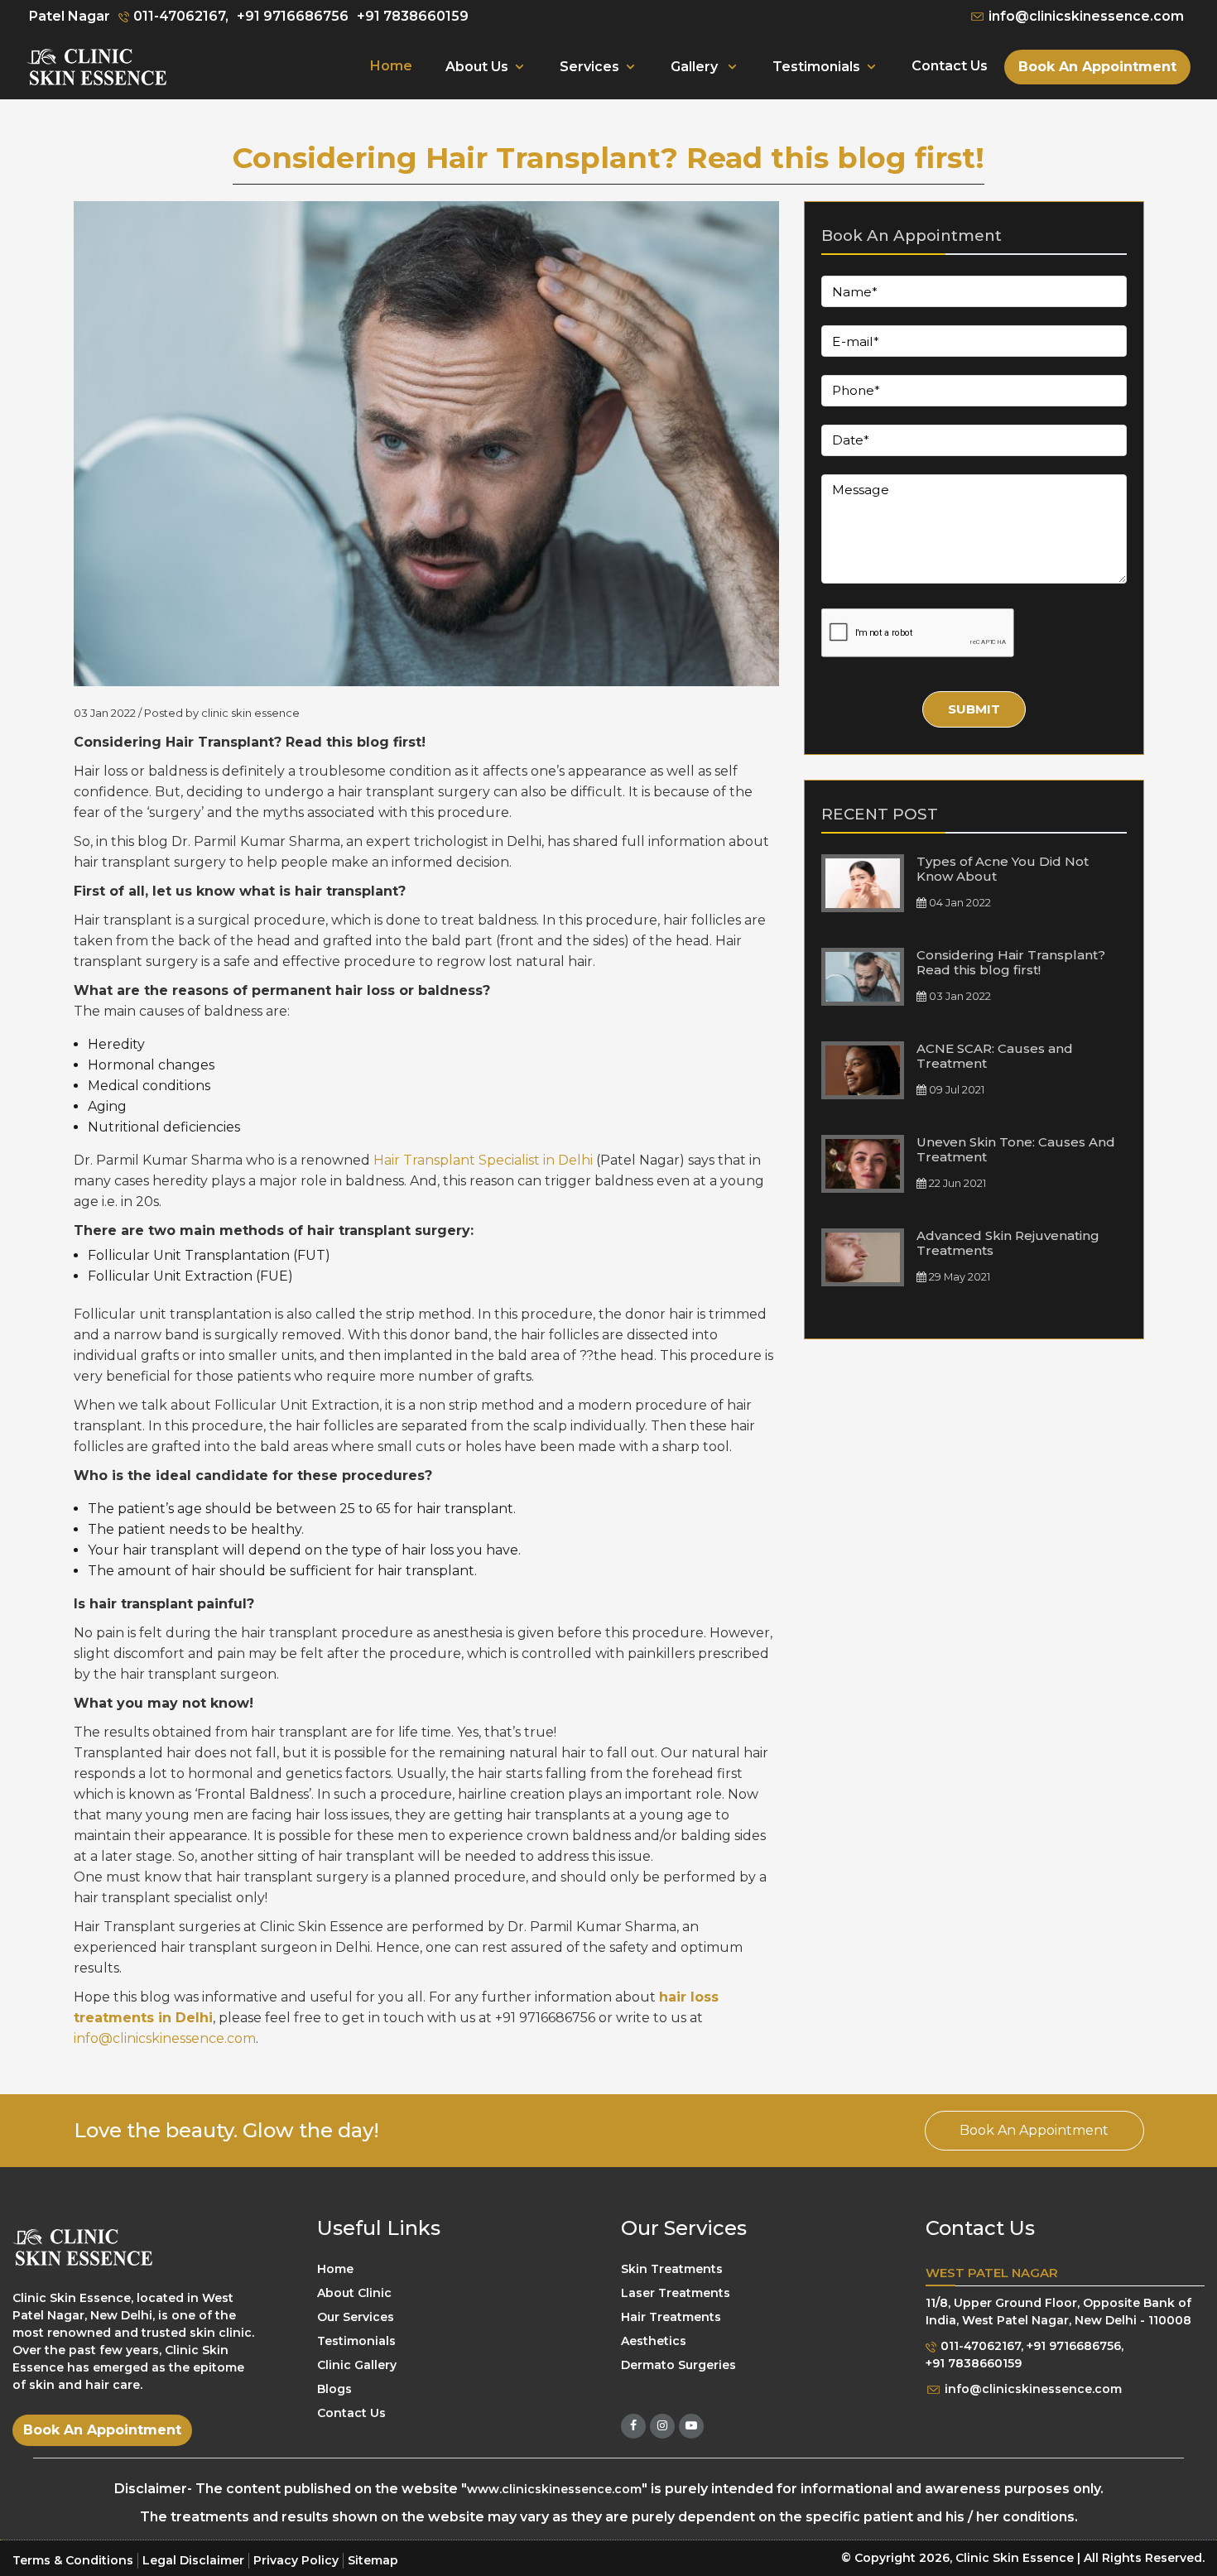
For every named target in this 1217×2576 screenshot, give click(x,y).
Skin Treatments (672, 2268)
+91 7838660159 (413, 16)
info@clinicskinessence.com (1085, 16)
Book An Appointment (1097, 67)
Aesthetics (654, 2340)
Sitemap (373, 2560)
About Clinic (354, 2292)
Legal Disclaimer (193, 2560)
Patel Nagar (70, 16)
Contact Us (950, 66)
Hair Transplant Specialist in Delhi (483, 1160)
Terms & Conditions (73, 2560)
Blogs (334, 2388)
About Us (477, 67)
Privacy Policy (296, 2560)
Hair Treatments (671, 2316)
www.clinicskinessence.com (554, 2489)
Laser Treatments (676, 2292)
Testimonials (816, 67)
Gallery (696, 67)
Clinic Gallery (357, 2364)
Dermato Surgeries (678, 2364)
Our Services (356, 2316)
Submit (974, 709)
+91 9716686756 (293, 16)
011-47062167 (979, 2346)
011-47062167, (179, 16)
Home (391, 66)
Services (589, 67)
